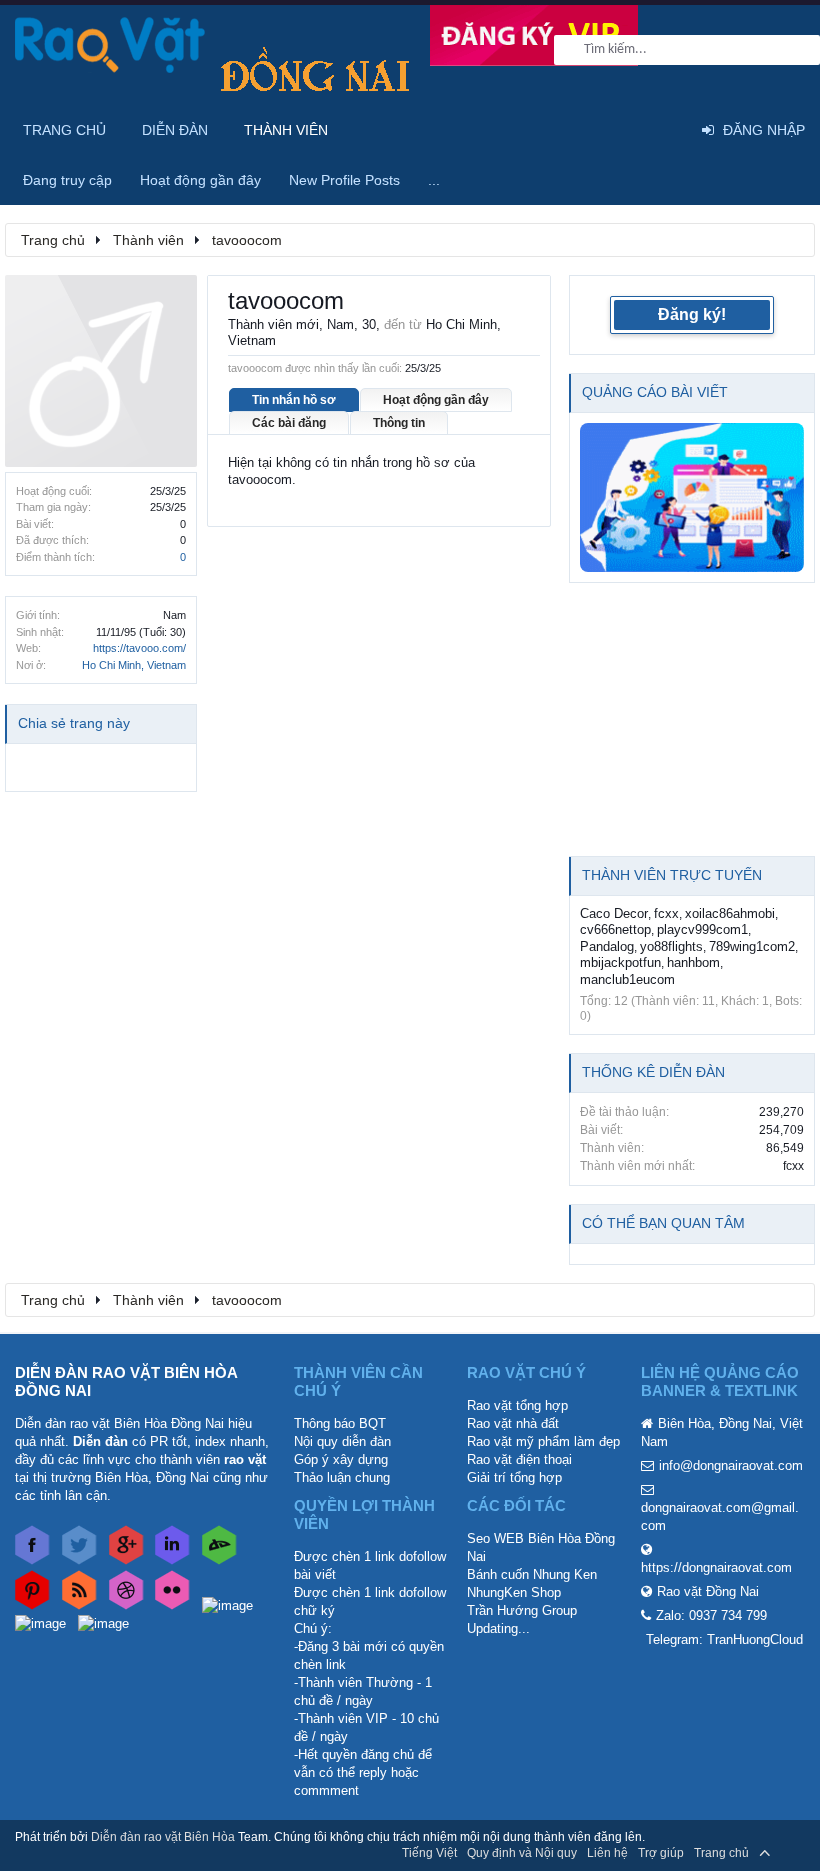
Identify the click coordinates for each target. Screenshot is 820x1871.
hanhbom (693, 962)
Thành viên (286, 130)
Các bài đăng (289, 423)
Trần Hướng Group (522, 1610)
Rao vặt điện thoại (519, 1459)
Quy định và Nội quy (522, 1853)
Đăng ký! (692, 314)
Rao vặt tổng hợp (517, 1405)
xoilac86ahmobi (730, 913)
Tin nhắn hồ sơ (294, 400)
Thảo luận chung (342, 1477)
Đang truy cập (67, 180)
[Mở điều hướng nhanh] (789, 239)
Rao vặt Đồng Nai (708, 1591)
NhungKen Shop (514, 1592)
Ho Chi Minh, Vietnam (134, 665)
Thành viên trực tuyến (672, 875)
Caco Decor (614, 913)
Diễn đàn (175, 130)
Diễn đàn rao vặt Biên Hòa (163, 1837)
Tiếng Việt (429, 1853)
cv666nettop (615, 929)
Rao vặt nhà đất (513, 1423)
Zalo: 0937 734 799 (711, 1615)
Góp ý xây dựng (341, 1459)
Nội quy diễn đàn (342, 1441)
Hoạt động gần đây (436, 400)
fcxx (666, 913)
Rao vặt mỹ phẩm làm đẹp (543, 1441)
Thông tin (399, 423)
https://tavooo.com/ (139, 648)
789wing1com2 (752, 946)
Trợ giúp (661, 1853)
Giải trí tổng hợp (514, 1477)
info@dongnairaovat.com (731, 1465)
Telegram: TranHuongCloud (724, 1639)
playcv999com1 (702, 929)
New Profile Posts (344, 180)
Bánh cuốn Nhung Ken (532, 1574)
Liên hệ (607, 1853)
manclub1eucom (627, 979)
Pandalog (607, 946)
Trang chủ (64, 130)
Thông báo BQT (340, 1423)
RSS (793, 1853)
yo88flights (671, 946)
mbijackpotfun (620, 962)
